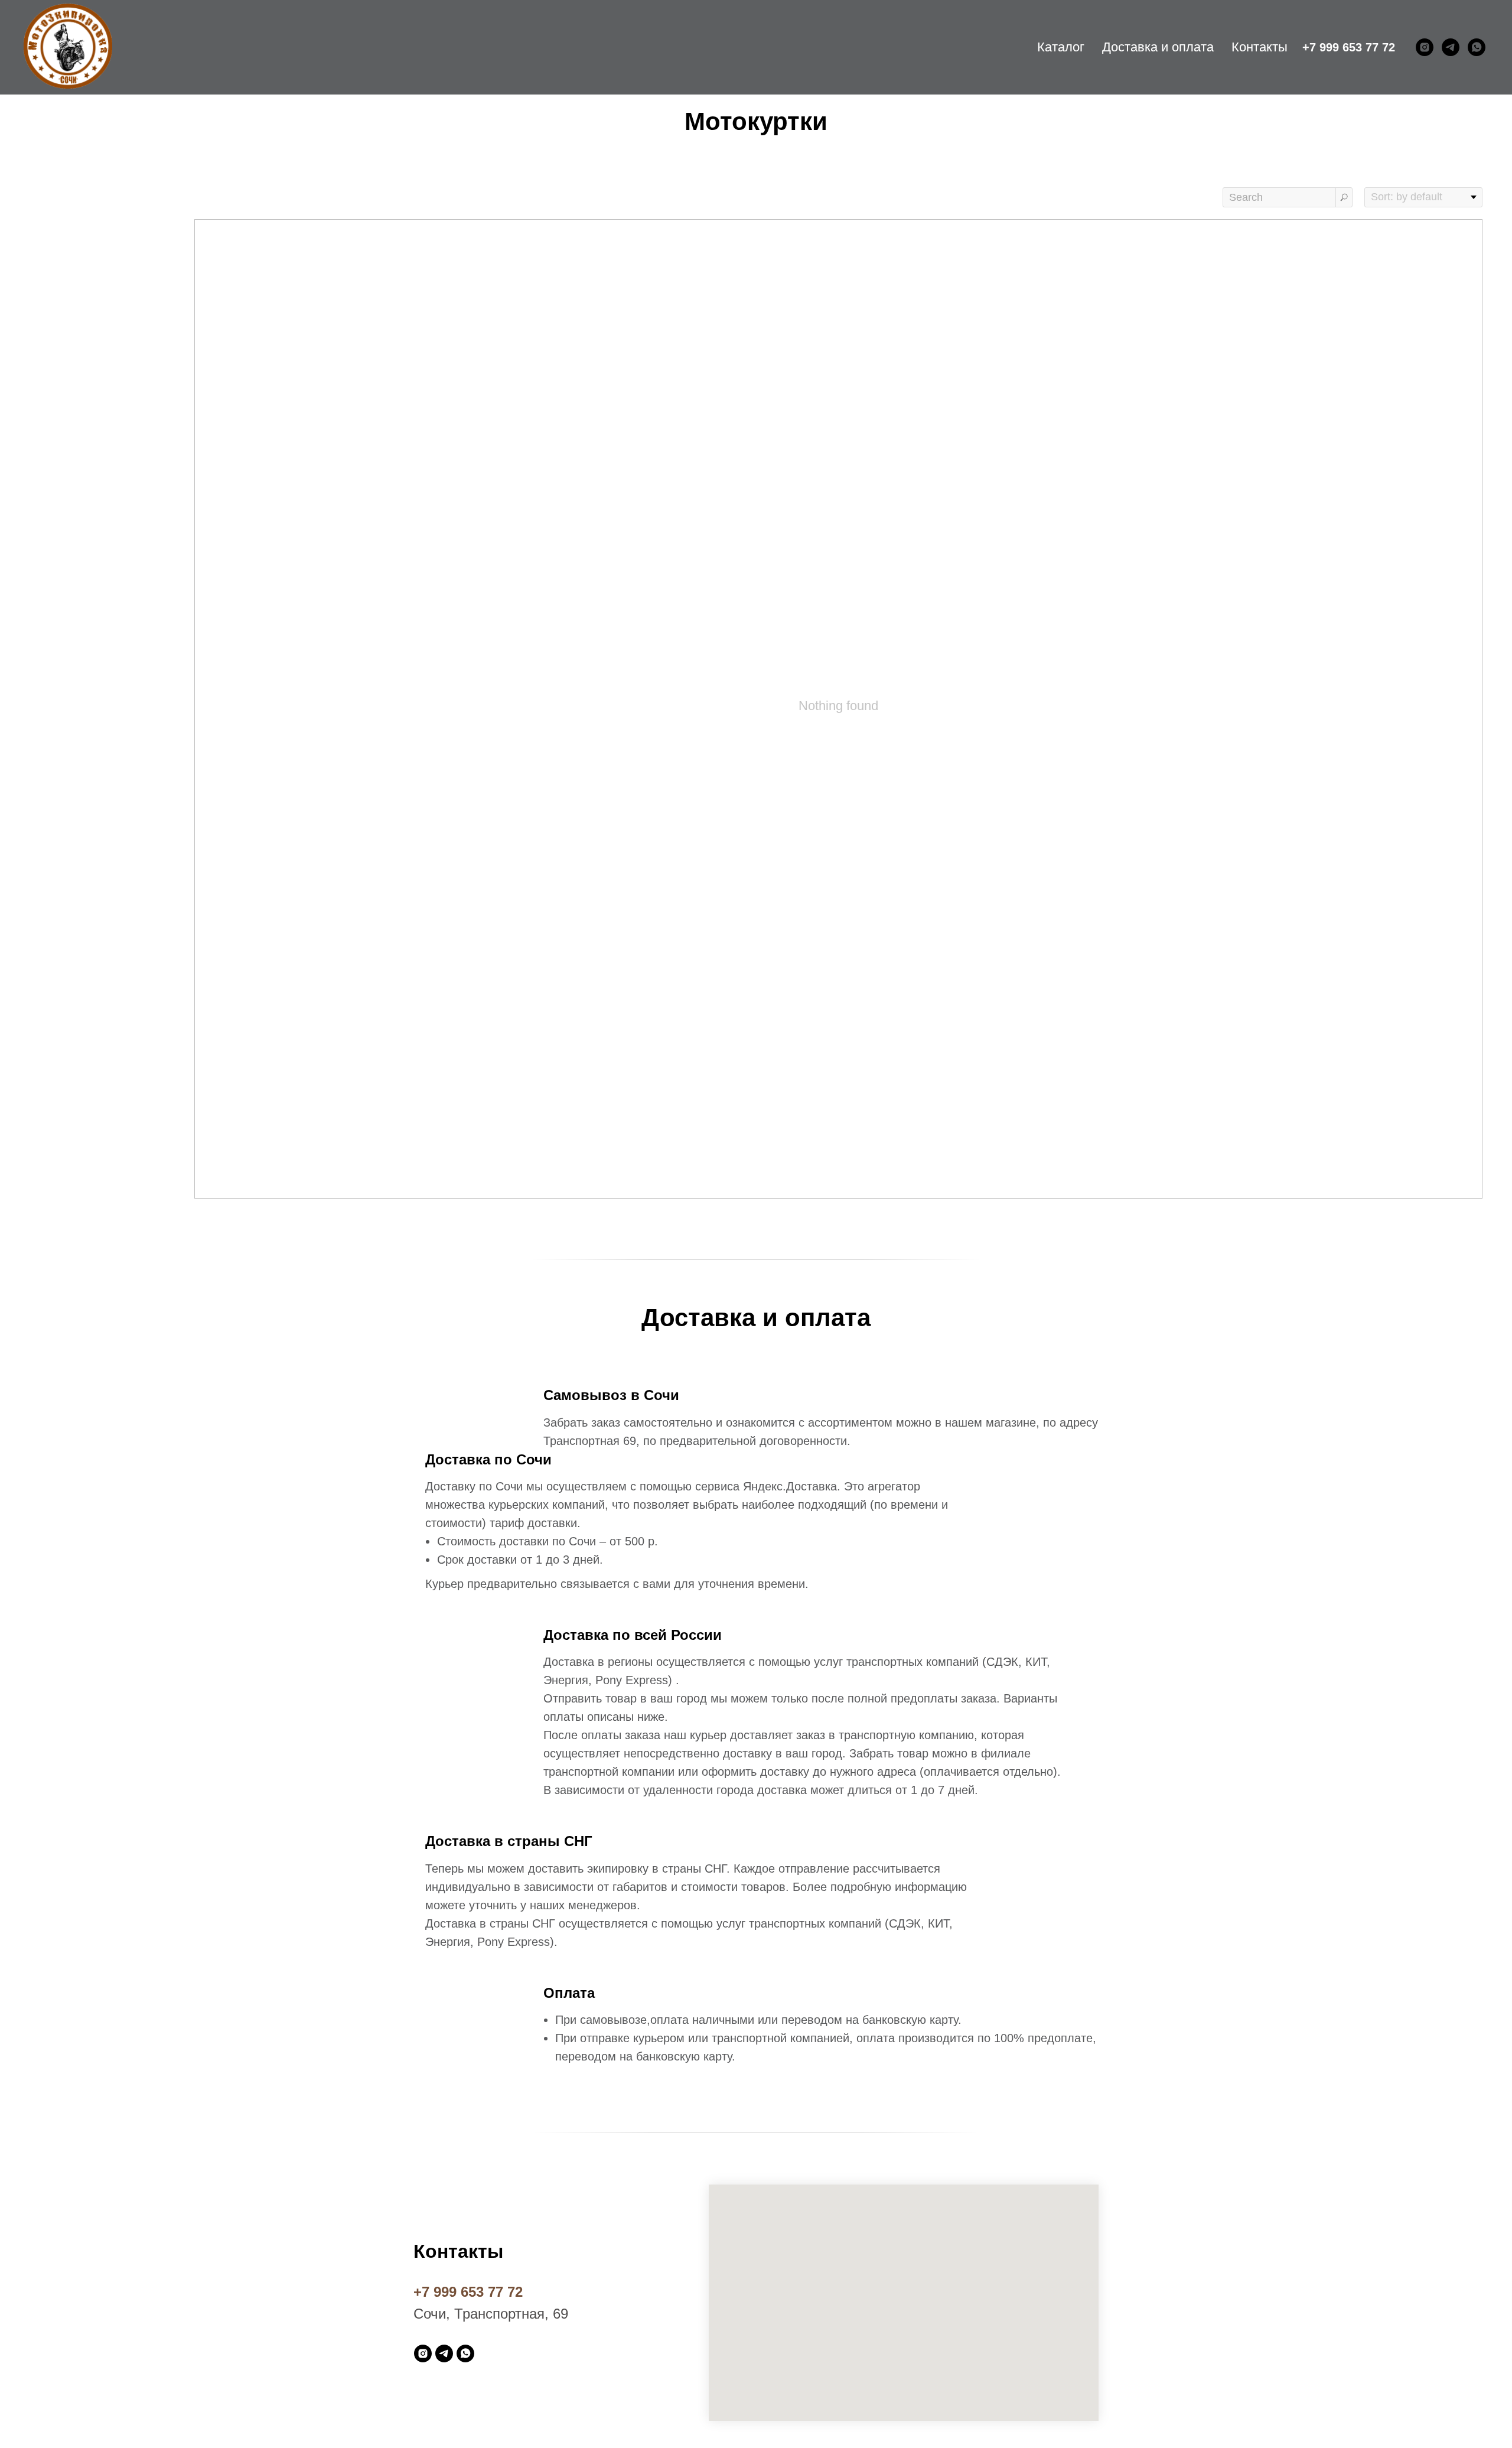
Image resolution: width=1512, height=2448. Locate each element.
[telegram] (1451, 47)
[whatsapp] (1477, 47)
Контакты (1260, 47)
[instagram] (1425, 47)
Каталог (1061, 47)
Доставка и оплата (1158, 47)
